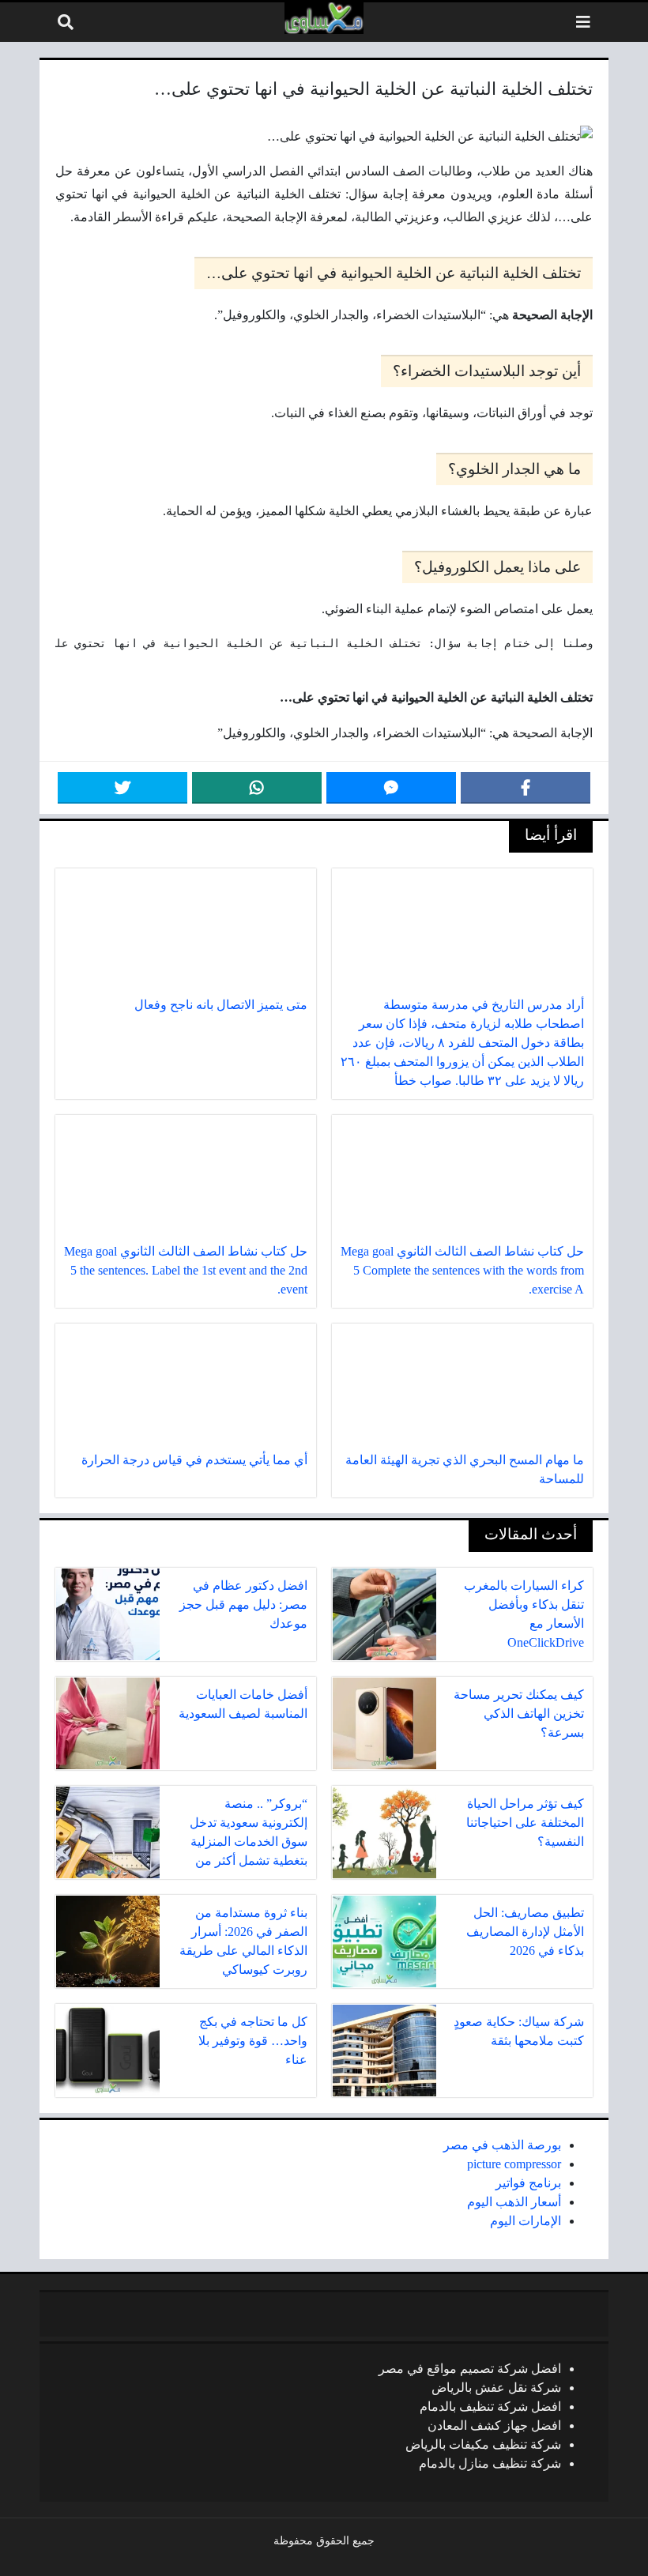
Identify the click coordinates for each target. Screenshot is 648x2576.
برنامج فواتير (528, 2183)
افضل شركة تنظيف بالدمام (490, 2407)
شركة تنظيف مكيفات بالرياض (483, 2444)
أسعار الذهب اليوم (514, 2202)
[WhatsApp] (257, 788)
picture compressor (514, 2164)
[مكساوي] (324, 18)
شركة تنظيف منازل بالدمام (490, 2463)
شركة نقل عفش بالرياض (496, 2388)
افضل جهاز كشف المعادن (494, 2425)
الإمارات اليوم (526, 2221)
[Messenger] (391, 788)
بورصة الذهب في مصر (502, 2145)
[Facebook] (526, 788)
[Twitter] (122, 788)
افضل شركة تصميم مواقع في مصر (470, 2369)
